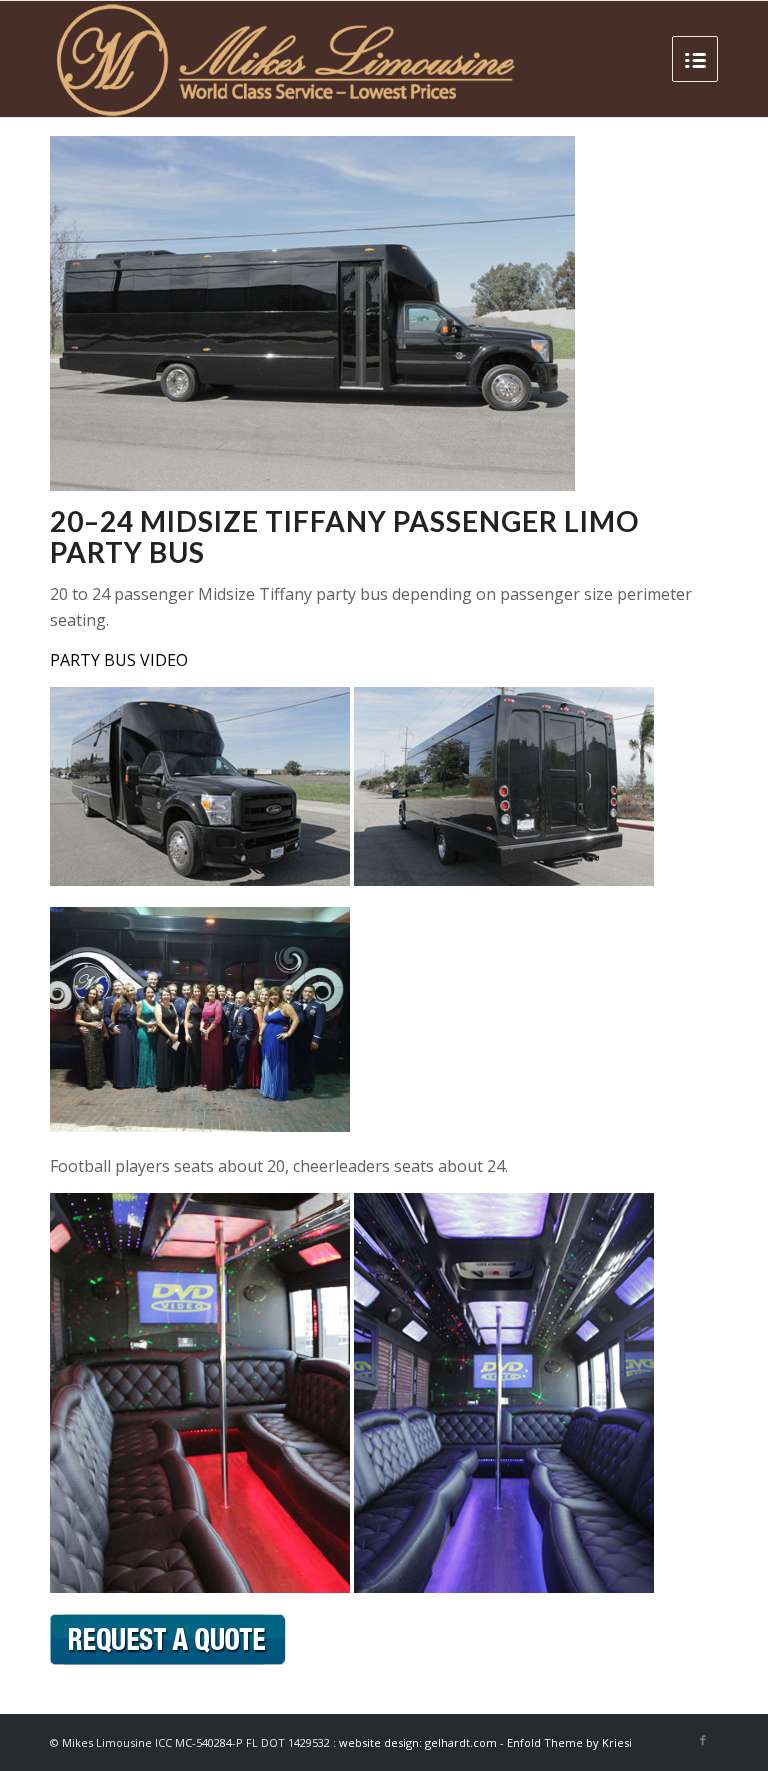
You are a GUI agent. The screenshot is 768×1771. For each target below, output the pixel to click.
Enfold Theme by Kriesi (569, 1742)
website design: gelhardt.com (419, 1742)
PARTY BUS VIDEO (119, 660)
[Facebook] (703, 1740)
